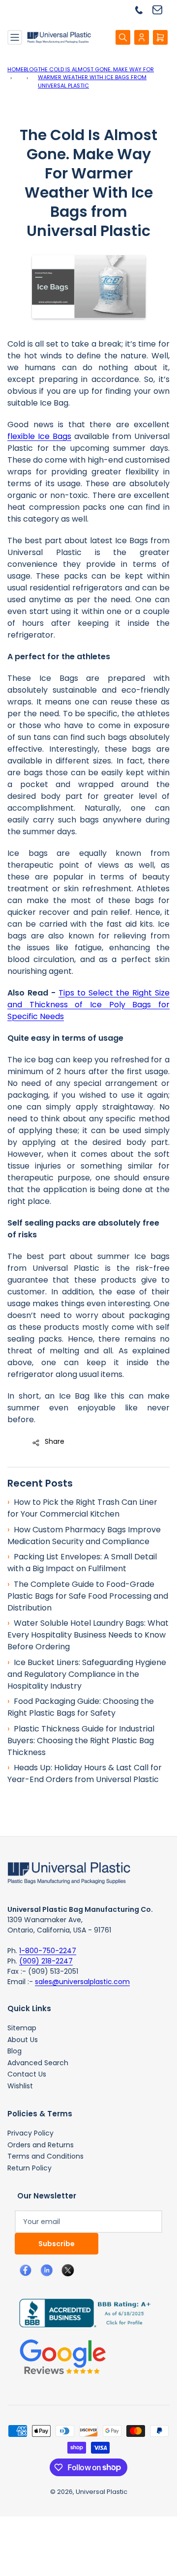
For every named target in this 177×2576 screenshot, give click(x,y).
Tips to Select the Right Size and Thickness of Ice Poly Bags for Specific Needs (88, 1005)
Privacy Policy (30, 2133)
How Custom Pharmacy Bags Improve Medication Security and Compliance (84, 1536)
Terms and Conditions (45, 2156)
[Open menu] (15, 37)
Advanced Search (38, 2063)
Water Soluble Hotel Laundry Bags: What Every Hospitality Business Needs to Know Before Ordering (88, 1635)
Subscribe (57, 2244)
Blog (31, 69)
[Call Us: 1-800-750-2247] (143, 10)
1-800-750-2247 (48, 1951)
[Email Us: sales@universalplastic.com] (161, 10)
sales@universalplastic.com (82, 1982)
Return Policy (29, 2168)
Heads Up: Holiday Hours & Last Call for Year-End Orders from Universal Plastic (85, 1773)
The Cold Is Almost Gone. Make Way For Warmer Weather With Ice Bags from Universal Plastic (96, 77)
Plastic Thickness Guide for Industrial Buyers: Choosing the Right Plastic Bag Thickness (81, 1741)
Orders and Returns (41, 2145)
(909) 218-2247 (46, 1961)
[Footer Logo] (69, 1873)
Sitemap (22, 2028)
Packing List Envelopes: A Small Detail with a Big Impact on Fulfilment (82, 1563)
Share (55, 1441)
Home (15, 69)
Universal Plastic (102, 2492)
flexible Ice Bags (39, 436)
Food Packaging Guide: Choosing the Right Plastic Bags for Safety (81, 1707)
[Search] (123, 37)
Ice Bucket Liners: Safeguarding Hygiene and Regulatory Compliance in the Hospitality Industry (87, 1674)
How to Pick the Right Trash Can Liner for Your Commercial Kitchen (82, 1508)
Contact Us (27, 2074)
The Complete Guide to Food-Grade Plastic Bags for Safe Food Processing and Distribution (88, 1596)
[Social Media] (81, 2313)
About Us (23, 2040)
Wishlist (20, 2086)
